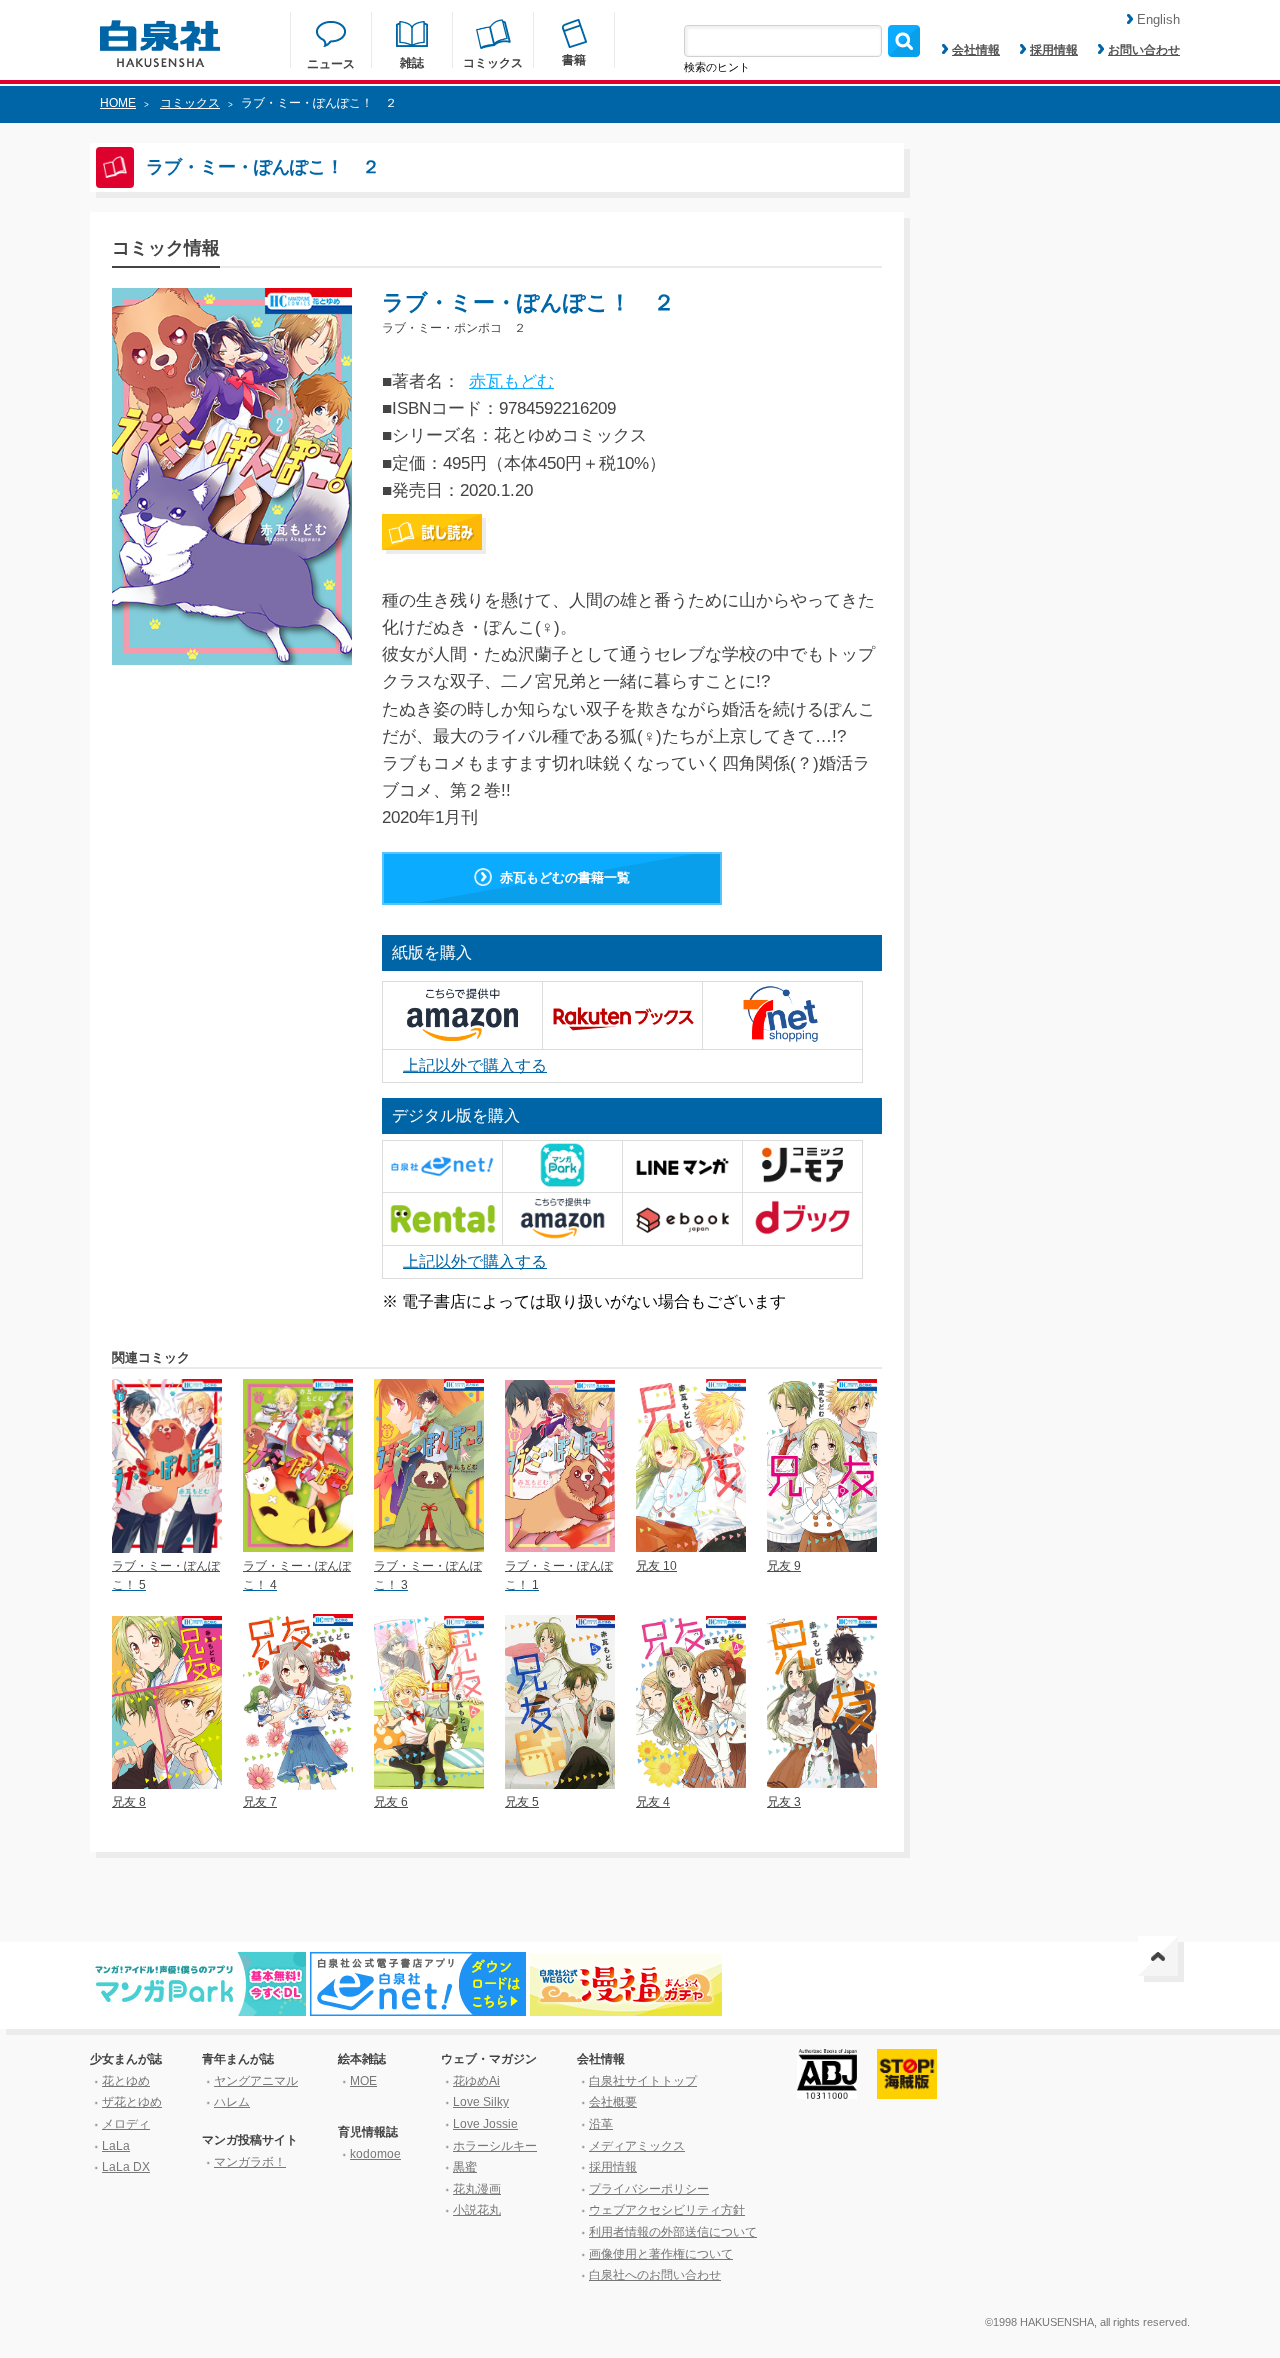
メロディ (126, 2124)
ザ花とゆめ (132, 2102)
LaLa (116, 2146)
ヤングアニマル (256, 2081)
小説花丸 (477, 2210)
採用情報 (1054, 50)
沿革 (601, 2124)
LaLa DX (126, 2167)
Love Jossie (485, 2124)
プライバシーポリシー (649, 2189)
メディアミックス (637, 2146)
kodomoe (375, 2154)
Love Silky (481, 2102)
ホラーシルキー (495, 2146)
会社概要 (613, 2102)
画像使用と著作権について (661, 2254)
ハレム (232, 2102)
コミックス (190, 103)
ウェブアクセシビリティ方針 (667, 2210)
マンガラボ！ (250, 2162)
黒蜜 (465, 2167)
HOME (118, 103)
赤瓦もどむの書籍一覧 (565, 877)
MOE (363, 2081)
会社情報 (976, 50)
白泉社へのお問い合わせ (655, 2275)
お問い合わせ (1144, 50)
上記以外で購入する (475, 1065)
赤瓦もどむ (511, 381)
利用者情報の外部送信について (673, 2232)
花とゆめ (126, 2081)
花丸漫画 (477, 2189)
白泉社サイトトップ (643, 2081)
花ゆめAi (476, 2081)
